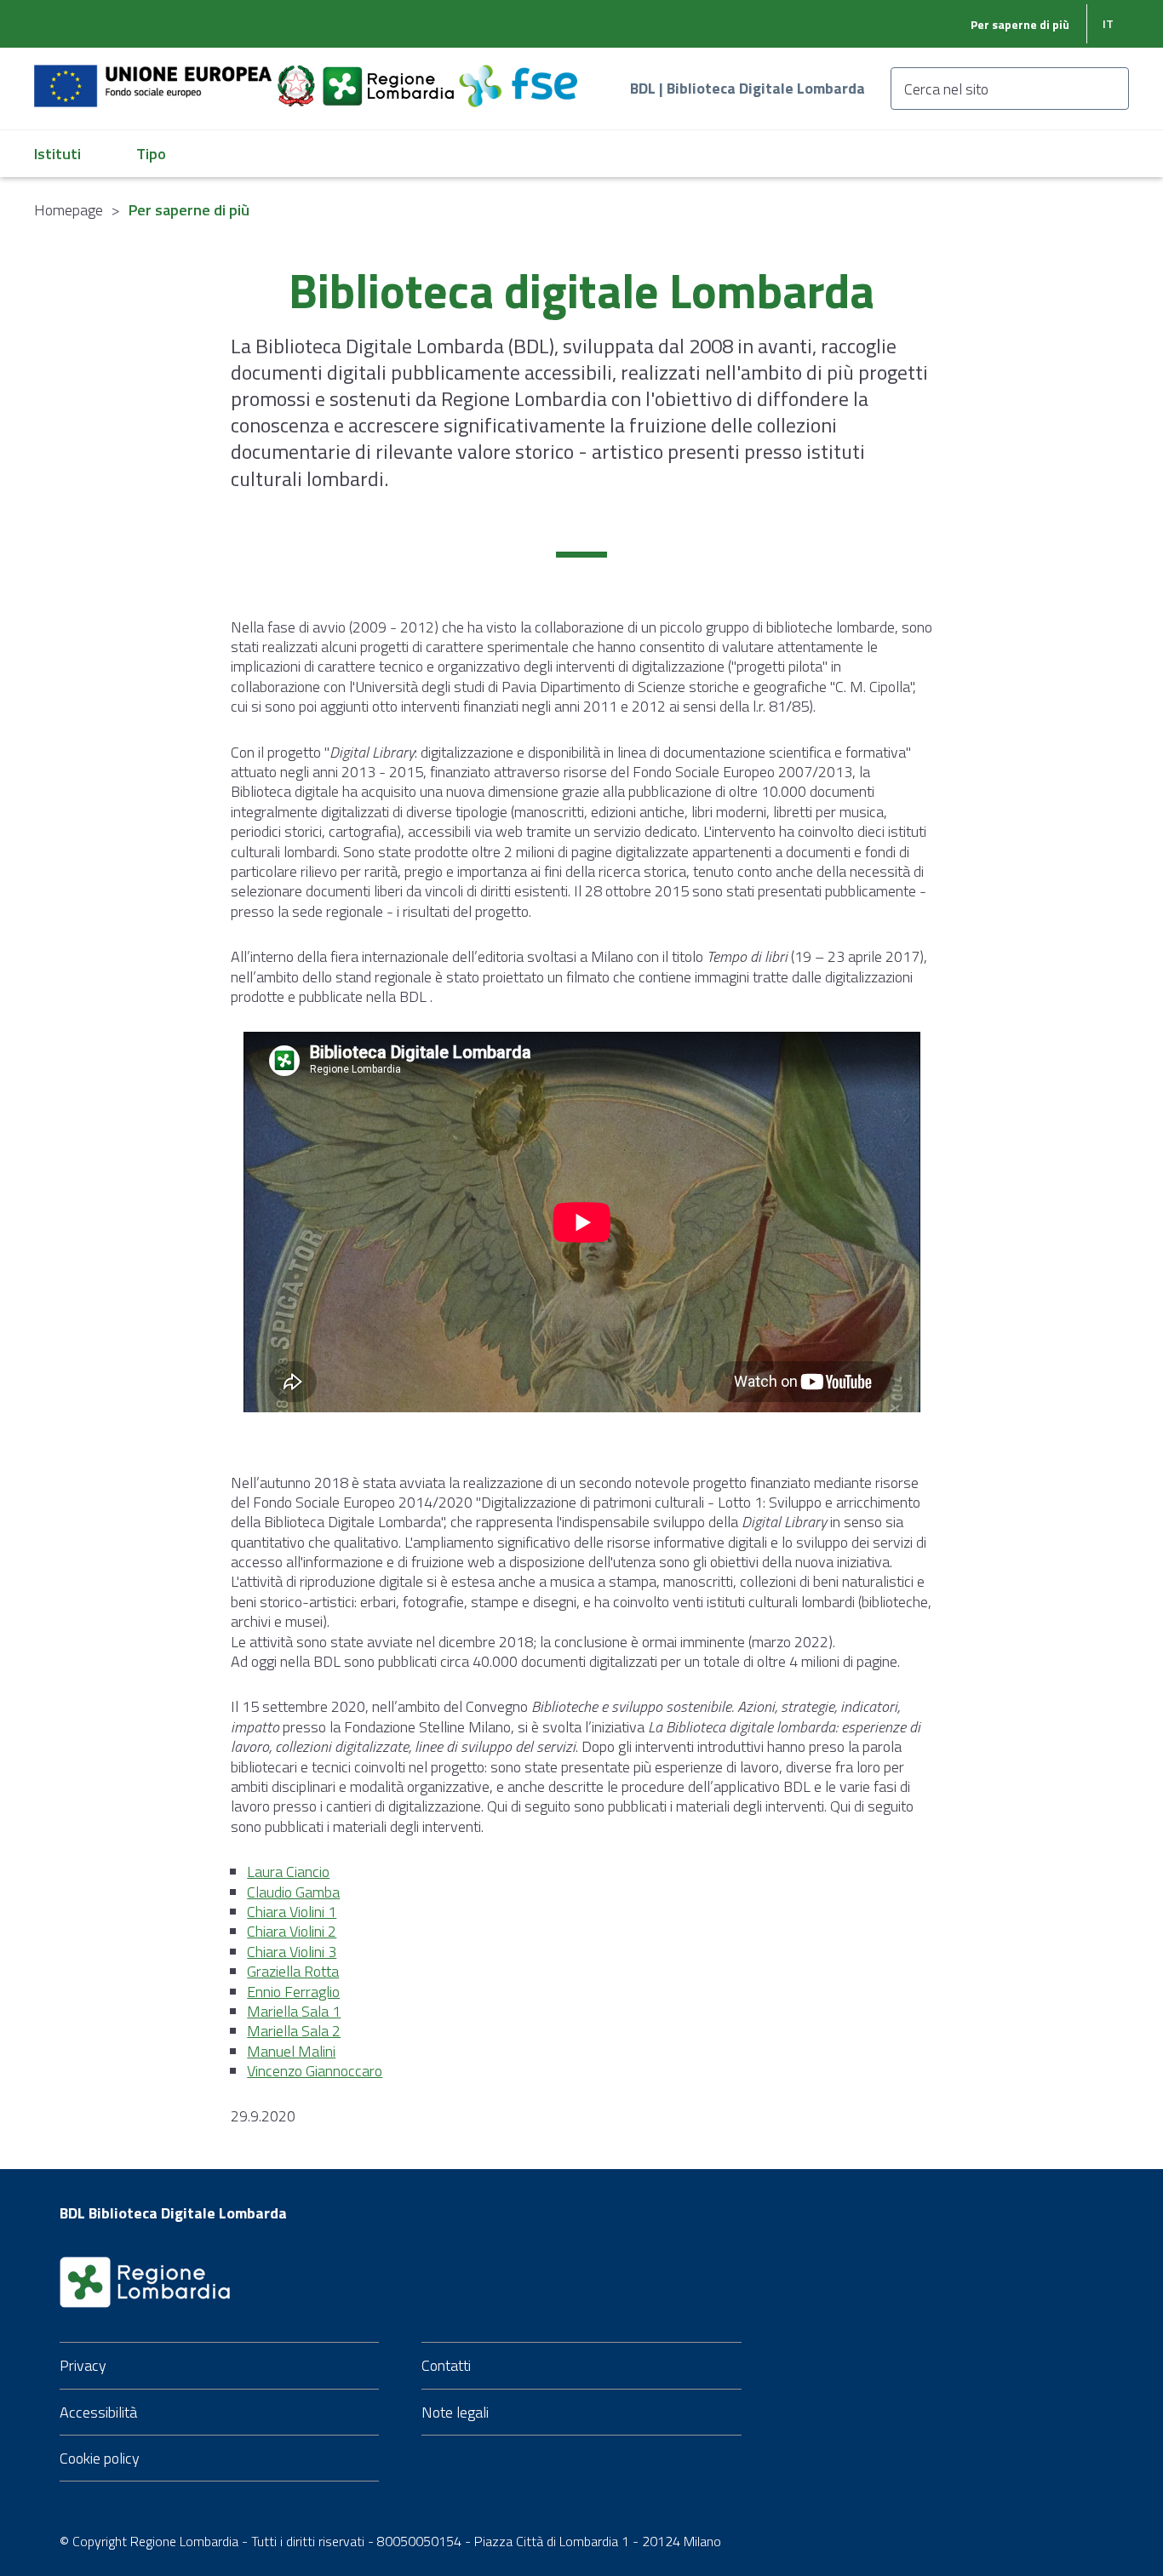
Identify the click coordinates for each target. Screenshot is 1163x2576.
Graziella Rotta (293, 1971)
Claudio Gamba (293, 1892)
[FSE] (518, 76)
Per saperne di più (1020, 24)
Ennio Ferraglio (293, 1992)
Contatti (446, 2365)
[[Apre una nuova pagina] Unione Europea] (155, 76)
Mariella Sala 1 (294, 2011)
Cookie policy (100, 2458)
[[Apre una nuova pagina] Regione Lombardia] (390, 76)
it (1108, 23)
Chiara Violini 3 (292, 1952)
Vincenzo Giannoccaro (315, 2071)
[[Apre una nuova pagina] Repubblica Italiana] (298, 76)
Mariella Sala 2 (294, 2031)
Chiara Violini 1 (292, 1912)
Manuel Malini (291, 2051)
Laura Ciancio (288, 1872)
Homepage (69, 210)
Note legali (455, 2412)
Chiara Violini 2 (292, 1931)
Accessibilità (98, 2412)
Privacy (83, 2365)
